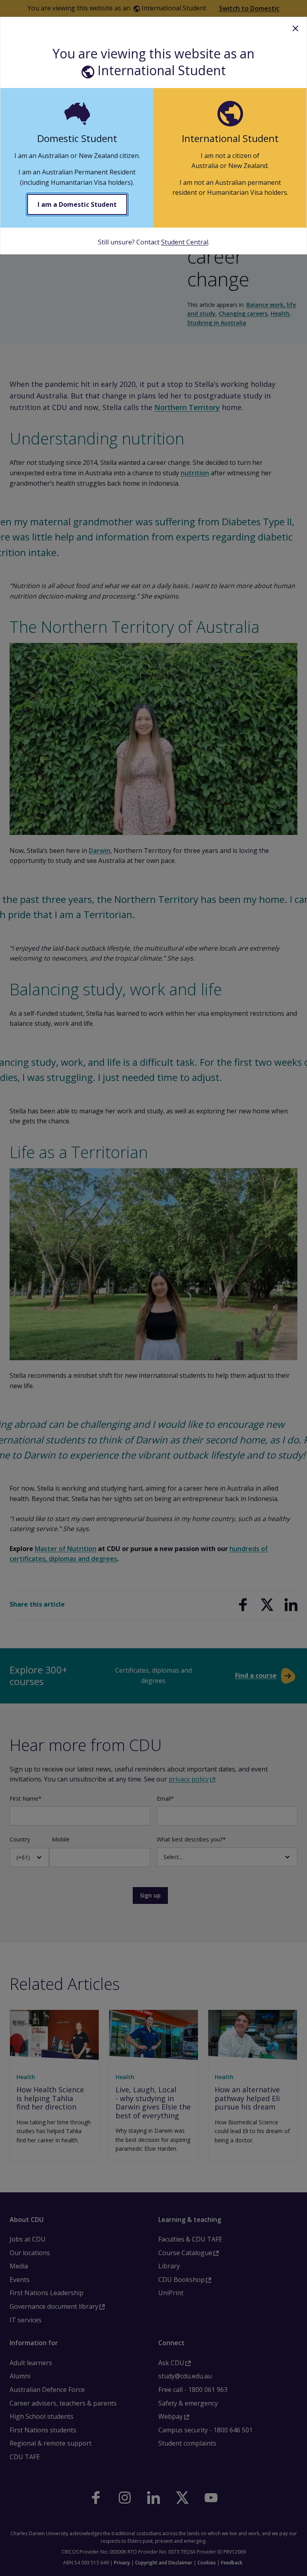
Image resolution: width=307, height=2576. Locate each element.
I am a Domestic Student (77, 204)
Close (295, 28)
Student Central (185, 242)
